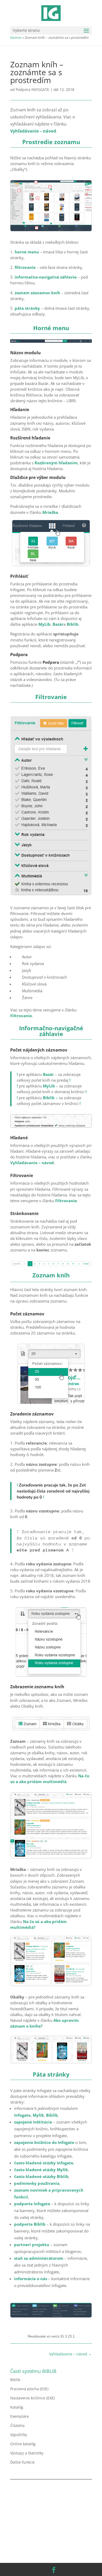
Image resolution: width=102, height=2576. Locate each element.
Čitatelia (17, 2425)
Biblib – (50, 1098)
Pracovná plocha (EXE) (29, 2389)
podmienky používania (37, 2183)
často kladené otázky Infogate (44, 2163)
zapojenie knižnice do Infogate (44, 2142)
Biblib (73, 624)
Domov (16, 37)
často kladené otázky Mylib (41, 2170)
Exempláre (19, 2416)
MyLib (44, 624)
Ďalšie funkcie (22, 2462)
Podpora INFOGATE (32, 89)
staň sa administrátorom (39, 2258)
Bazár (58, 624)
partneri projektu (32, 2245)
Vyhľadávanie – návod (32, 1163)
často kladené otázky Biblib (41, 2176)
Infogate (22, 2115)
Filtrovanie (21, 1016)
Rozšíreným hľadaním (56, 463)
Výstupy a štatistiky (27, 2453)
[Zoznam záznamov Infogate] (51, 230)
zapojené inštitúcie (33, 2122)
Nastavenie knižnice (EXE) (32, 2398)
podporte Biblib (30, 2224)
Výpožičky (19, 2435)
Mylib (38, 2115)
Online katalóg (23, 2444)
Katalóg (17, 2407)
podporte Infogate (32, 2204)
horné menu (27, 252)
